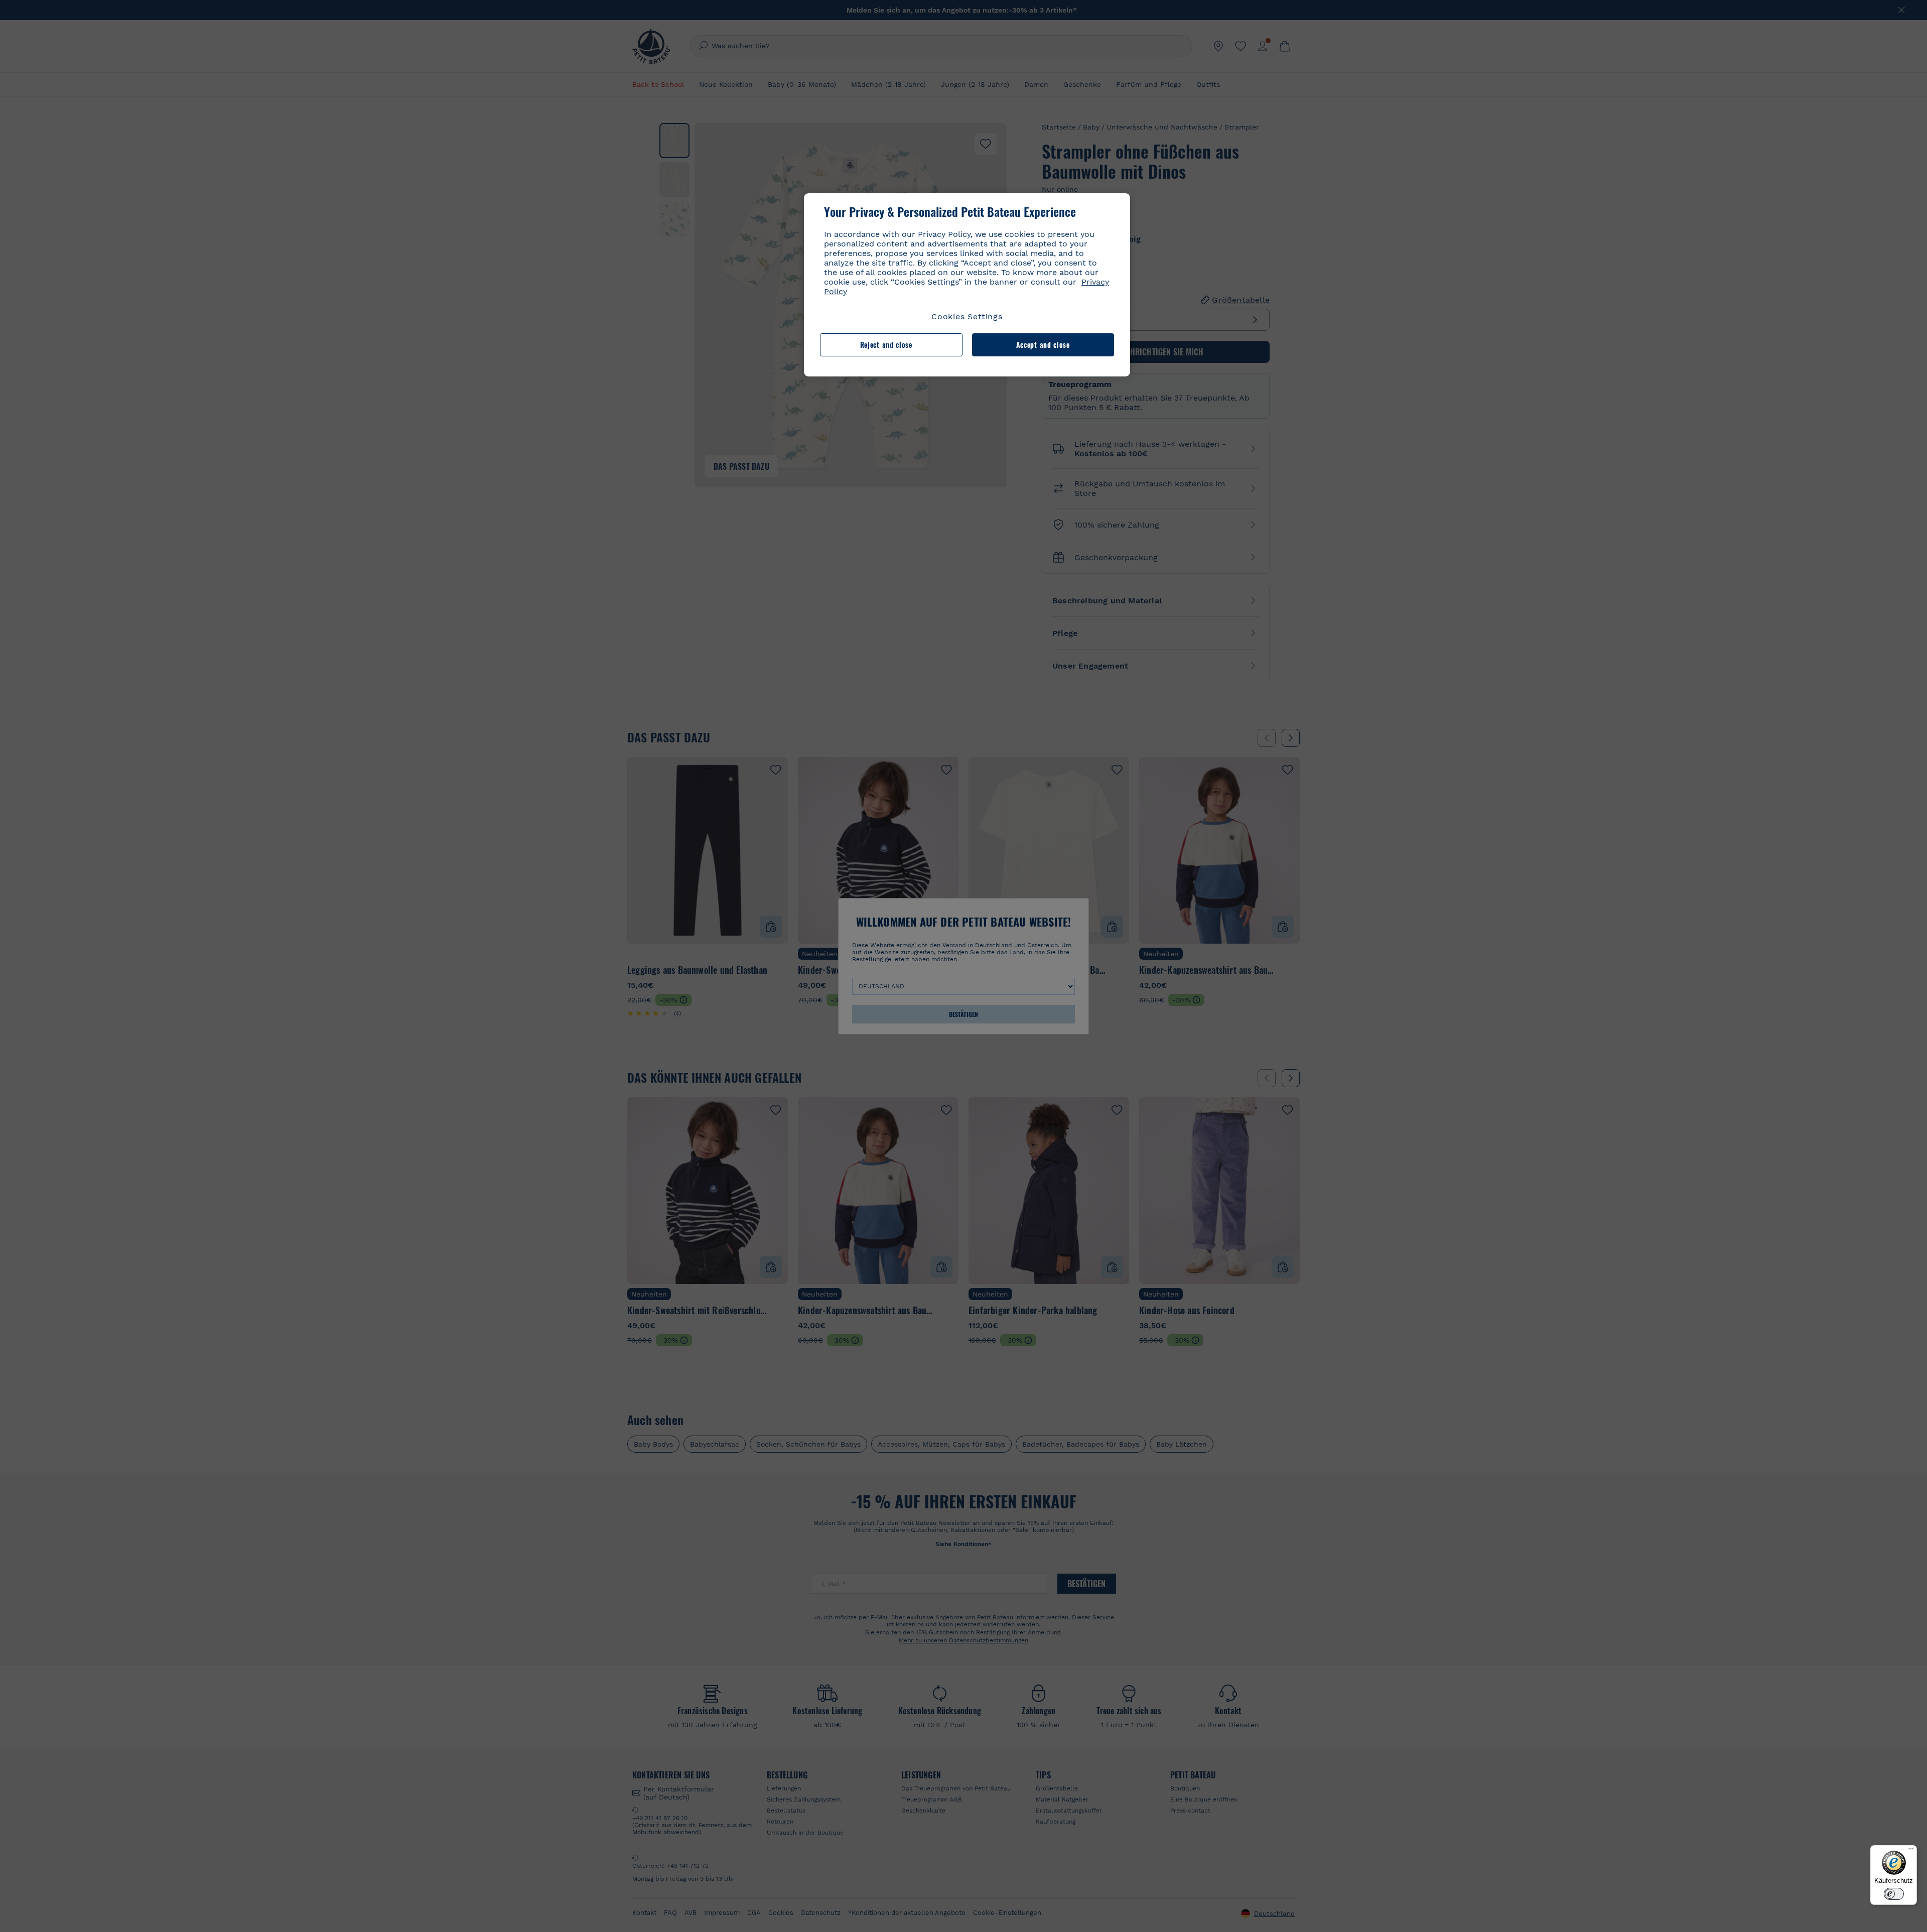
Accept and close (1043, 345)
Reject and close (886, 345)
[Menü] (1911, 1851)
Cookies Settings (967, 316)
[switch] (1894, 1894)
